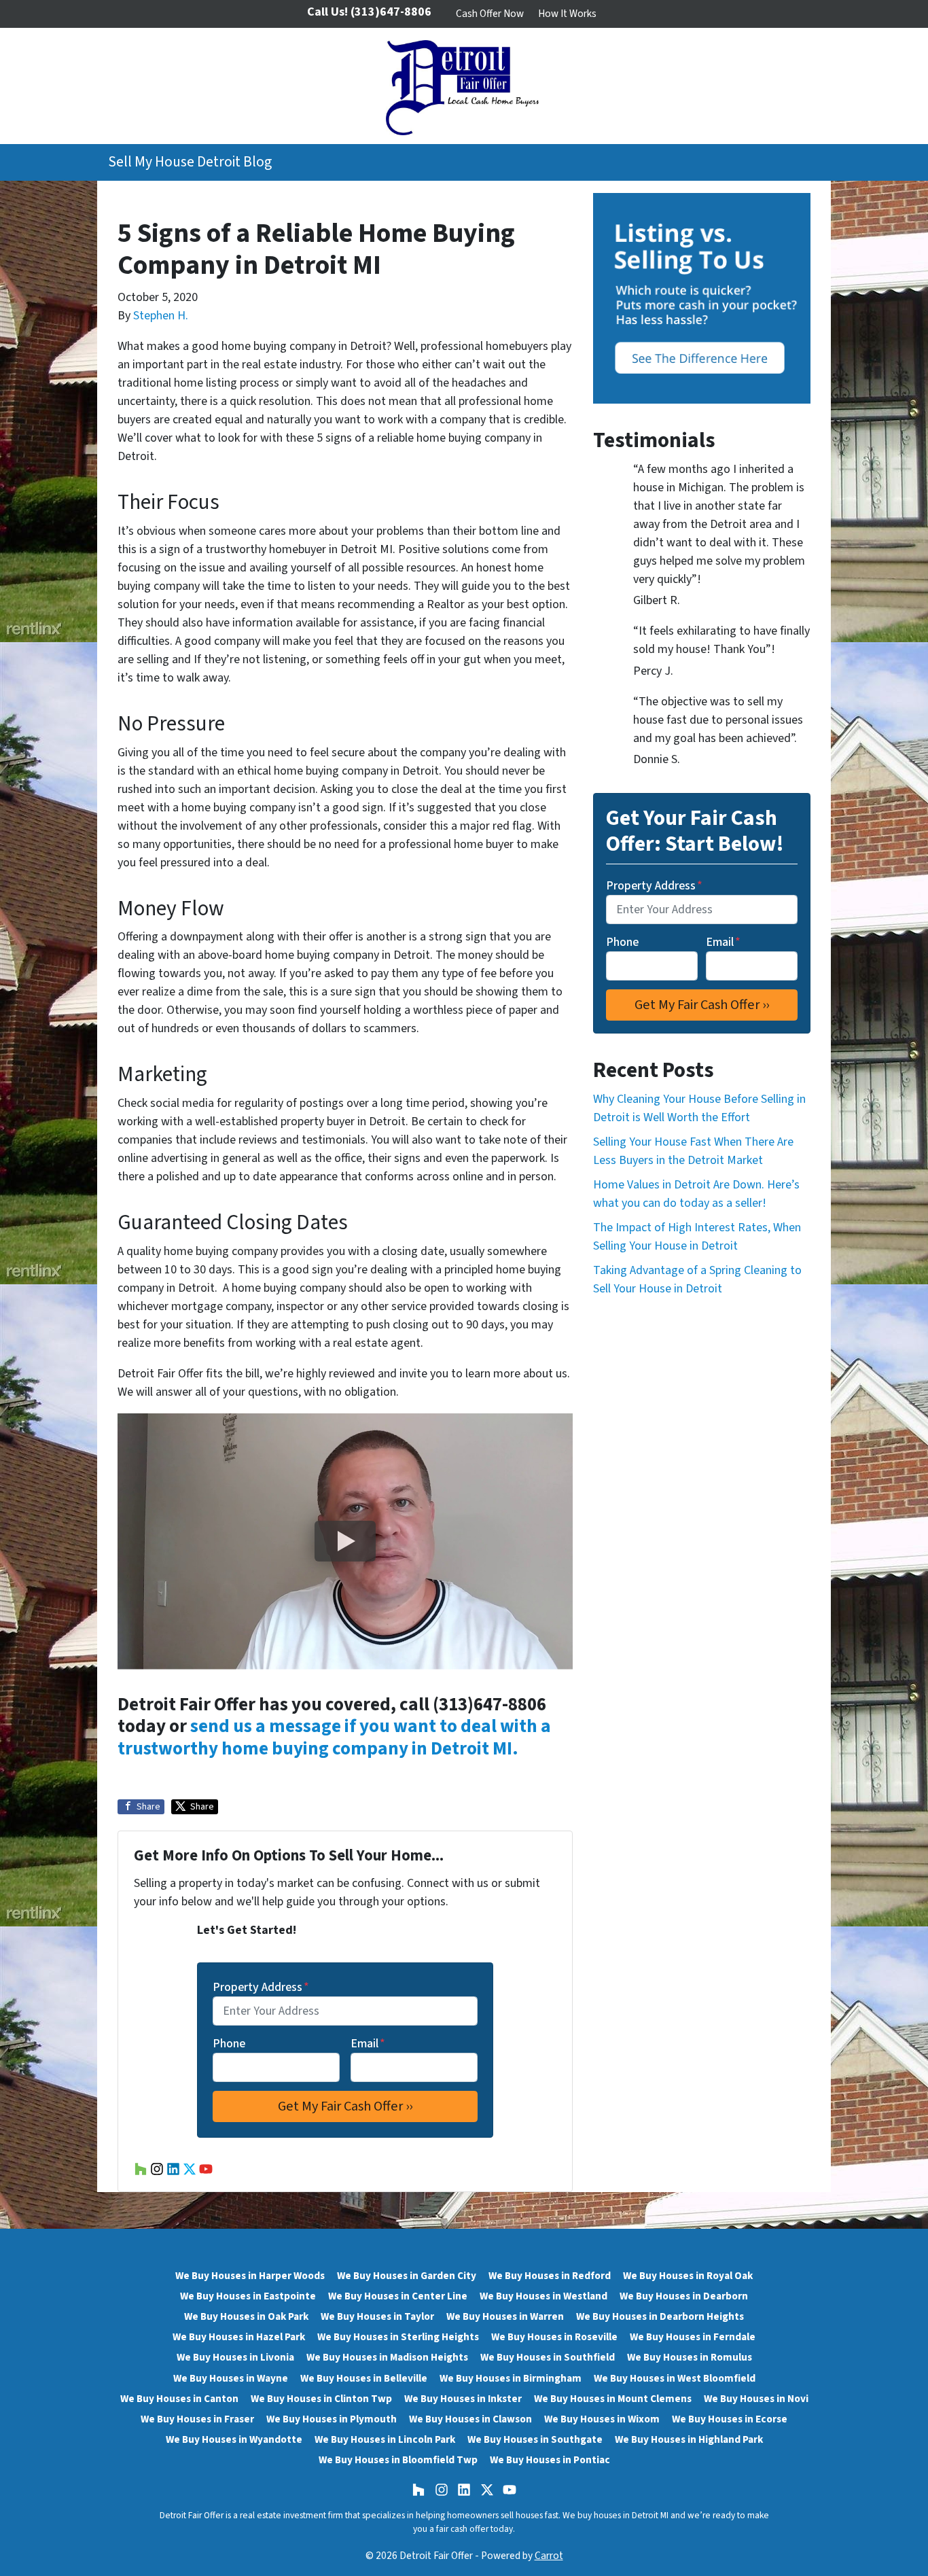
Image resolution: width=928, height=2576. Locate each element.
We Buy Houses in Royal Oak (688, 2276)
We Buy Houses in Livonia (235, 2357)
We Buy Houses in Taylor (377, 2316)
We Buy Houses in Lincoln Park (385, 2439)
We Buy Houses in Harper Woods (250, 2276)
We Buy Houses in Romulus (690, 2357)
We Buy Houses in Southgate (535, 2439)
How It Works (567, 14)
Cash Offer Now (490, 14)
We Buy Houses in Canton (179, 2399)
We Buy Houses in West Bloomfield (675, 2378)
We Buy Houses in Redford (550, 2276)
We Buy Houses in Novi (756, 2399)
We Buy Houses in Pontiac (550, 2460)
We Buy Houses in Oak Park (246, 2316)
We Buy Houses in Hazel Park (239, 2337)
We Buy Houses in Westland (543, 2296)
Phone (229, 2044)
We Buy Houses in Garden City (407, 2276)
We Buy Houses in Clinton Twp (321, 2399)
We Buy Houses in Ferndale (693, 2337)
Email (368, 2044)
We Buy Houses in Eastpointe (248, 2296)
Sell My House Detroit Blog (190, 162)
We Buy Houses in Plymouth (332, 2419)
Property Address (261, 1987)
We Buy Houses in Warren (505, 2316)
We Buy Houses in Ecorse (730, 2419)
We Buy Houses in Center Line (398, 2296)
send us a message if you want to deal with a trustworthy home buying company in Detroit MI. (334, 1737)
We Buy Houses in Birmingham (511, 2378)
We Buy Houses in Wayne (231, 2378)
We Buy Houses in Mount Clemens (613, 2399)
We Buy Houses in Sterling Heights (398, 2337)
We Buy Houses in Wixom (602, 2419)
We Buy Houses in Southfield (548, 2357)
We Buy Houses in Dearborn (684, 2296)
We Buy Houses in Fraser (197, 2419)
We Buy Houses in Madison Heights (387, 2357)
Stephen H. (161, 316)
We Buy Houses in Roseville (554, 2337)
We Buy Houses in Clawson (470, 2419)
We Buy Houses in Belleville (364, 2378)
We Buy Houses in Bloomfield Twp (398, 2460)
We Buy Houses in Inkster (463, 2399)
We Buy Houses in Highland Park (689, 2439)
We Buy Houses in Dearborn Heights (660, 2316)
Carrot (549, 2556)
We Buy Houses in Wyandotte (234, 2439)
